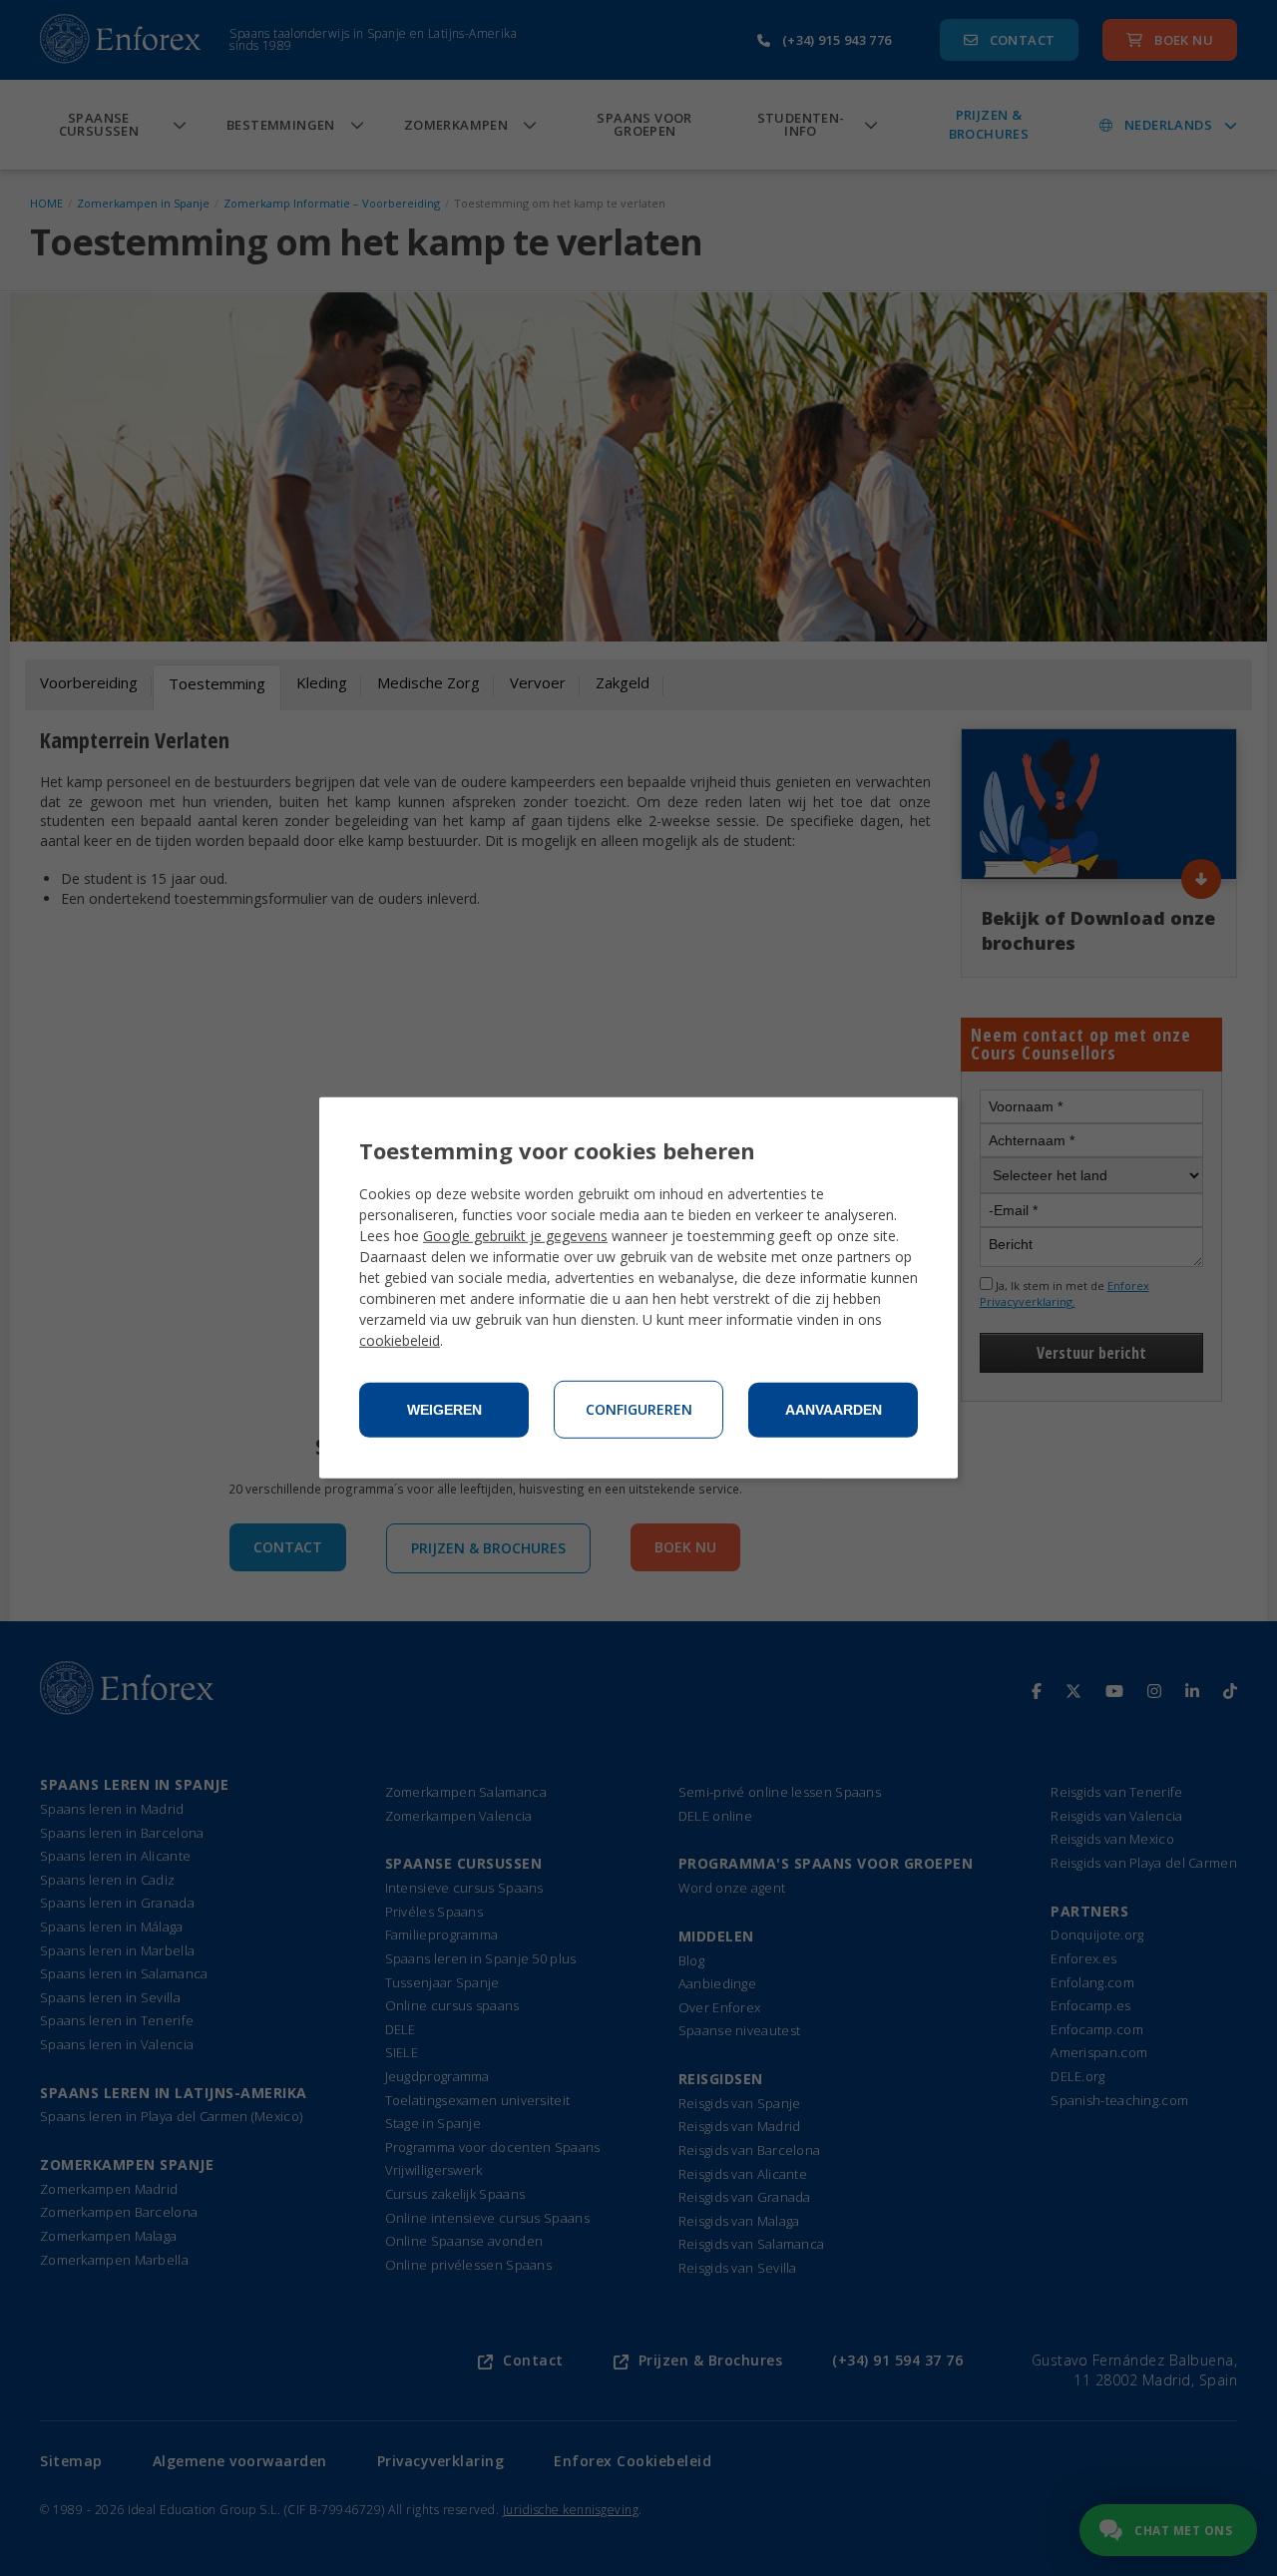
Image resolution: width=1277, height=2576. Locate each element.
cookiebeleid (400, 1340)
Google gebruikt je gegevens (515, 1236)
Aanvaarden (834, 1410)
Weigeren (444, 1410)
